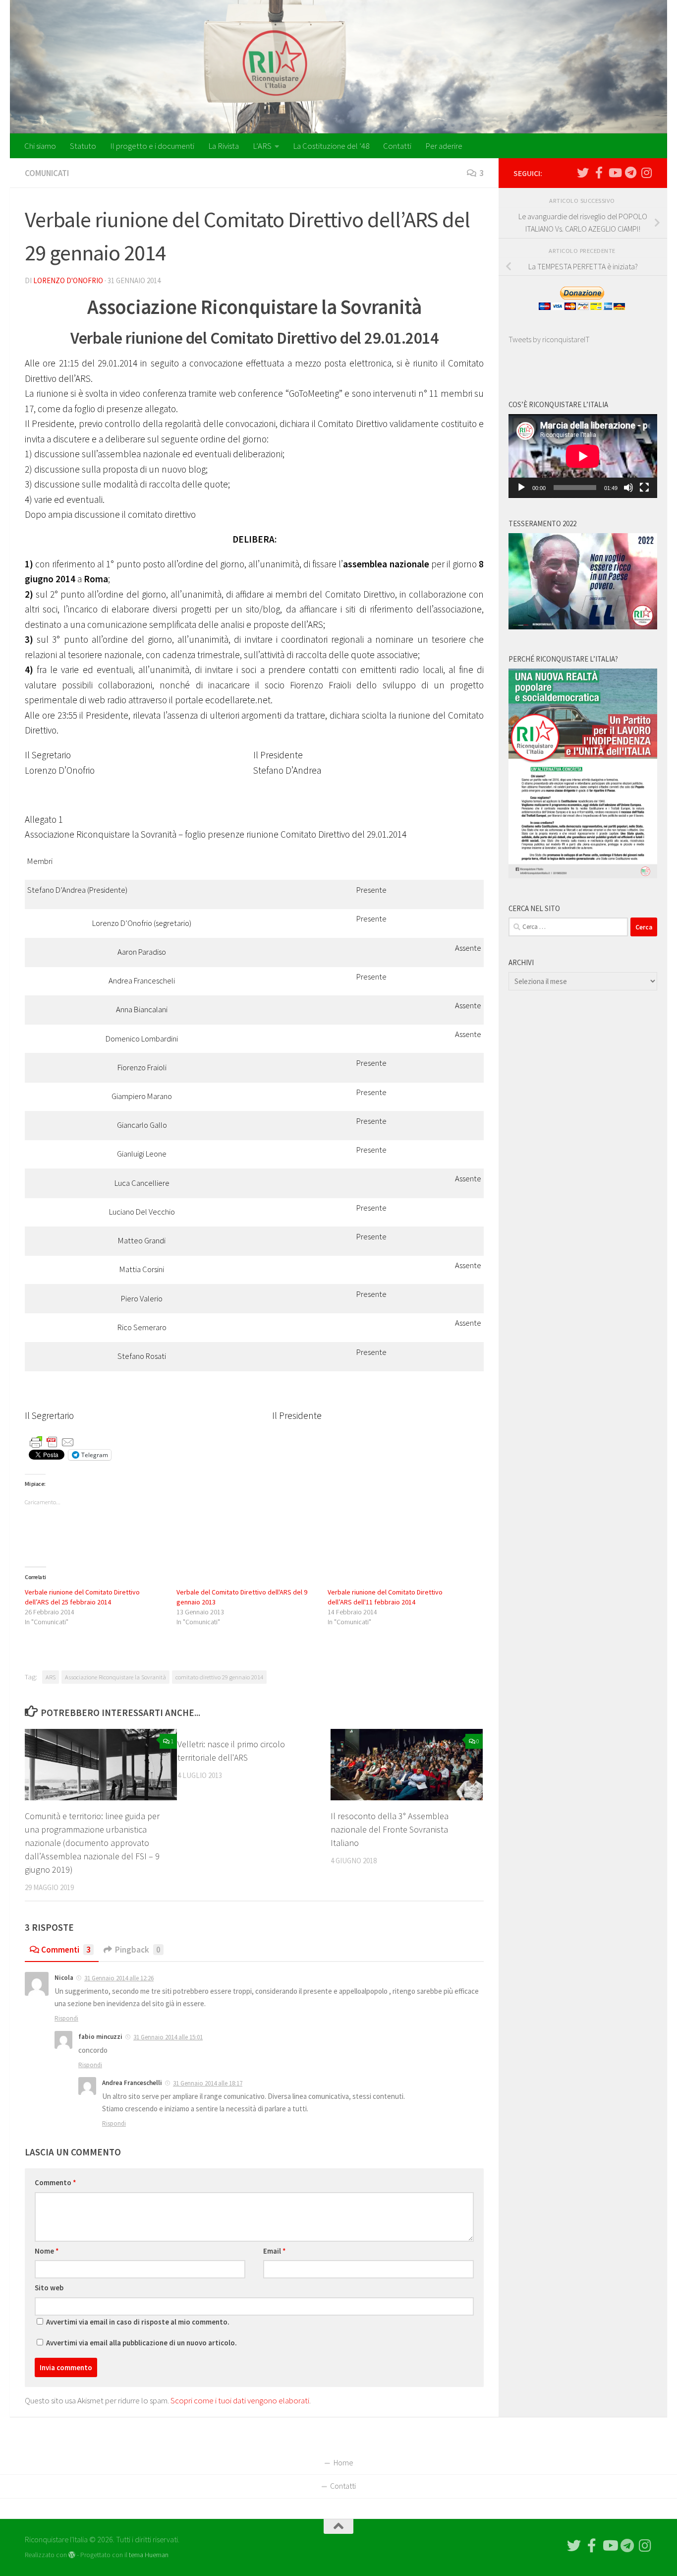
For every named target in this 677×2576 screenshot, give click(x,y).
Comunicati (47, 173)
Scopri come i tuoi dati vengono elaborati (240, 2400)
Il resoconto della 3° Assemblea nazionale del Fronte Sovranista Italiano (390, 1829)
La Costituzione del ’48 (331, 146)
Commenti (66, 1950)
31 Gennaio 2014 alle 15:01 (168, 2037)
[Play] (521, 488)
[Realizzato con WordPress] (72, 2555)
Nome (47, 2251)
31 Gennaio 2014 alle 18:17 (208, 2083)
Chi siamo (40, 146)
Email (275, 2251)
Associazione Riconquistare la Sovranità (115, 1677)
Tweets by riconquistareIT (549, 339)
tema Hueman (149, 2555)
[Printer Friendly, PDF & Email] (52, 1441)
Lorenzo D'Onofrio (68, 280)
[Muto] (628, 488)
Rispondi (66, 2018)
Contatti (397, 146)
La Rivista (224, 146)
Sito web (49, 2288)
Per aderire (444, 146)
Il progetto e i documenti (152, 146)
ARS (51, 1677)
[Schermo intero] (644, 488)
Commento (56, 2182)
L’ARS (262, 146)
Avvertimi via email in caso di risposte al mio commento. (138, 2322)
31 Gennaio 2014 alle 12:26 (119, 1978)
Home (343, 2462)
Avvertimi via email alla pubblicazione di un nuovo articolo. (141, 2343)
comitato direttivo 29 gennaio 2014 (219, 1677)
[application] (583, 456)
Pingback (138, 1950)
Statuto (83, 146)
